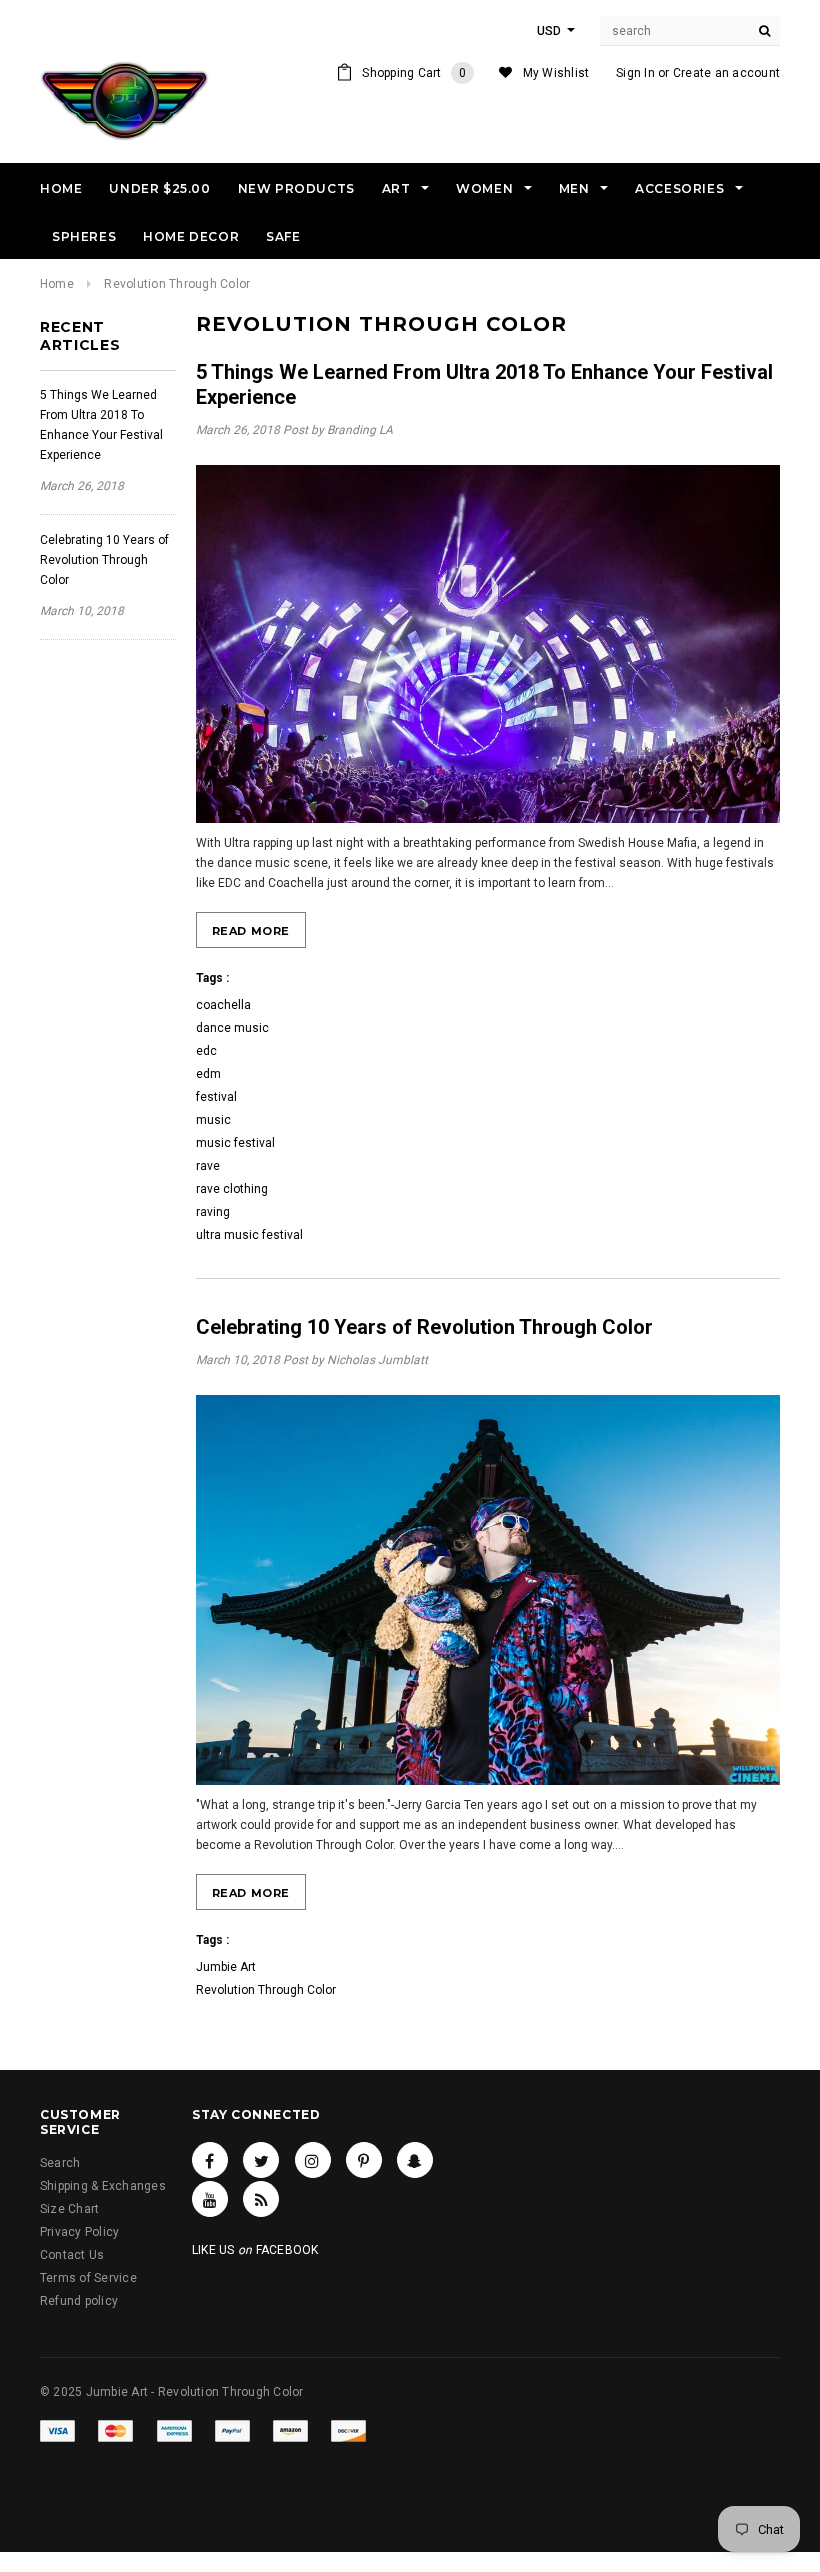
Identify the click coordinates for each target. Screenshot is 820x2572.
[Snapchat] (415, 2160)
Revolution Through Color (266, 1990)
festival (216, 1097)
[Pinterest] (364, 2160)
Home (57, 284)
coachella (223, 1005)
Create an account (726, 73)
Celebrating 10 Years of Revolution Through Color (104, 560)
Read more (251, 931)
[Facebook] (210, 2160)
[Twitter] (261, 2160)
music (213, 1120)
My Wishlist (556, 73)
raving (213, 1212)
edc (206, 1051)
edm (208, 1074)
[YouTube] (210, 2199)
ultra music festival (249, 1235)
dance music (232, 1028)
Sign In (635, 73)
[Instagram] (313, 2160)
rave (208, 1166)
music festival (235, 1143)
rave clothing (232, 1189)
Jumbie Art (226, 1967)
